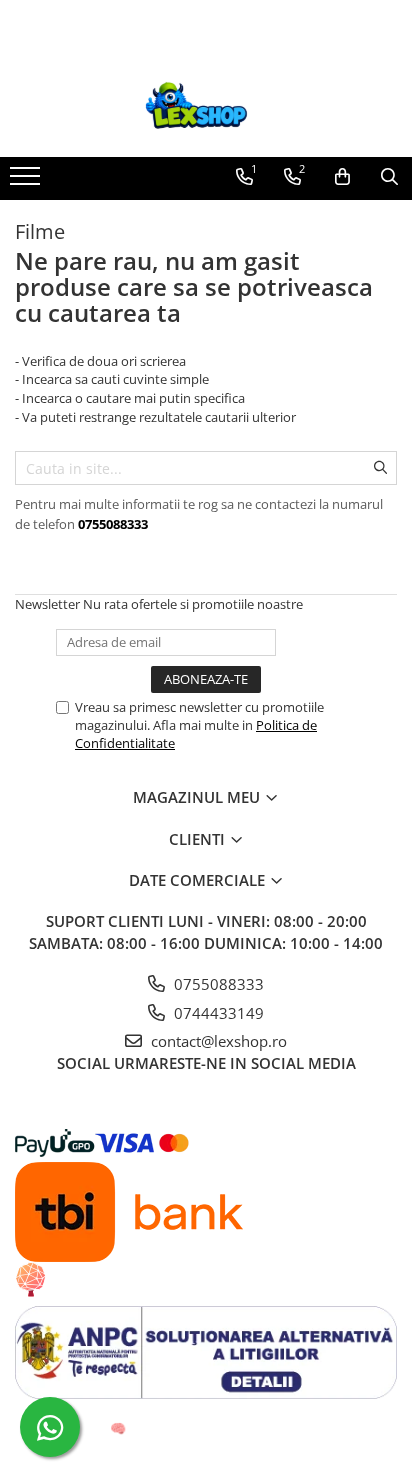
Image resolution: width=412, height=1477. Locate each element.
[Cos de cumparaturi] (342, 177)
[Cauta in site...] (389, 177)
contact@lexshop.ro (217, 1041)
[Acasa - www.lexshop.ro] (206, 107)
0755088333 (217, 984)
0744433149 (217, 1013)
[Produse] (27, 182)
